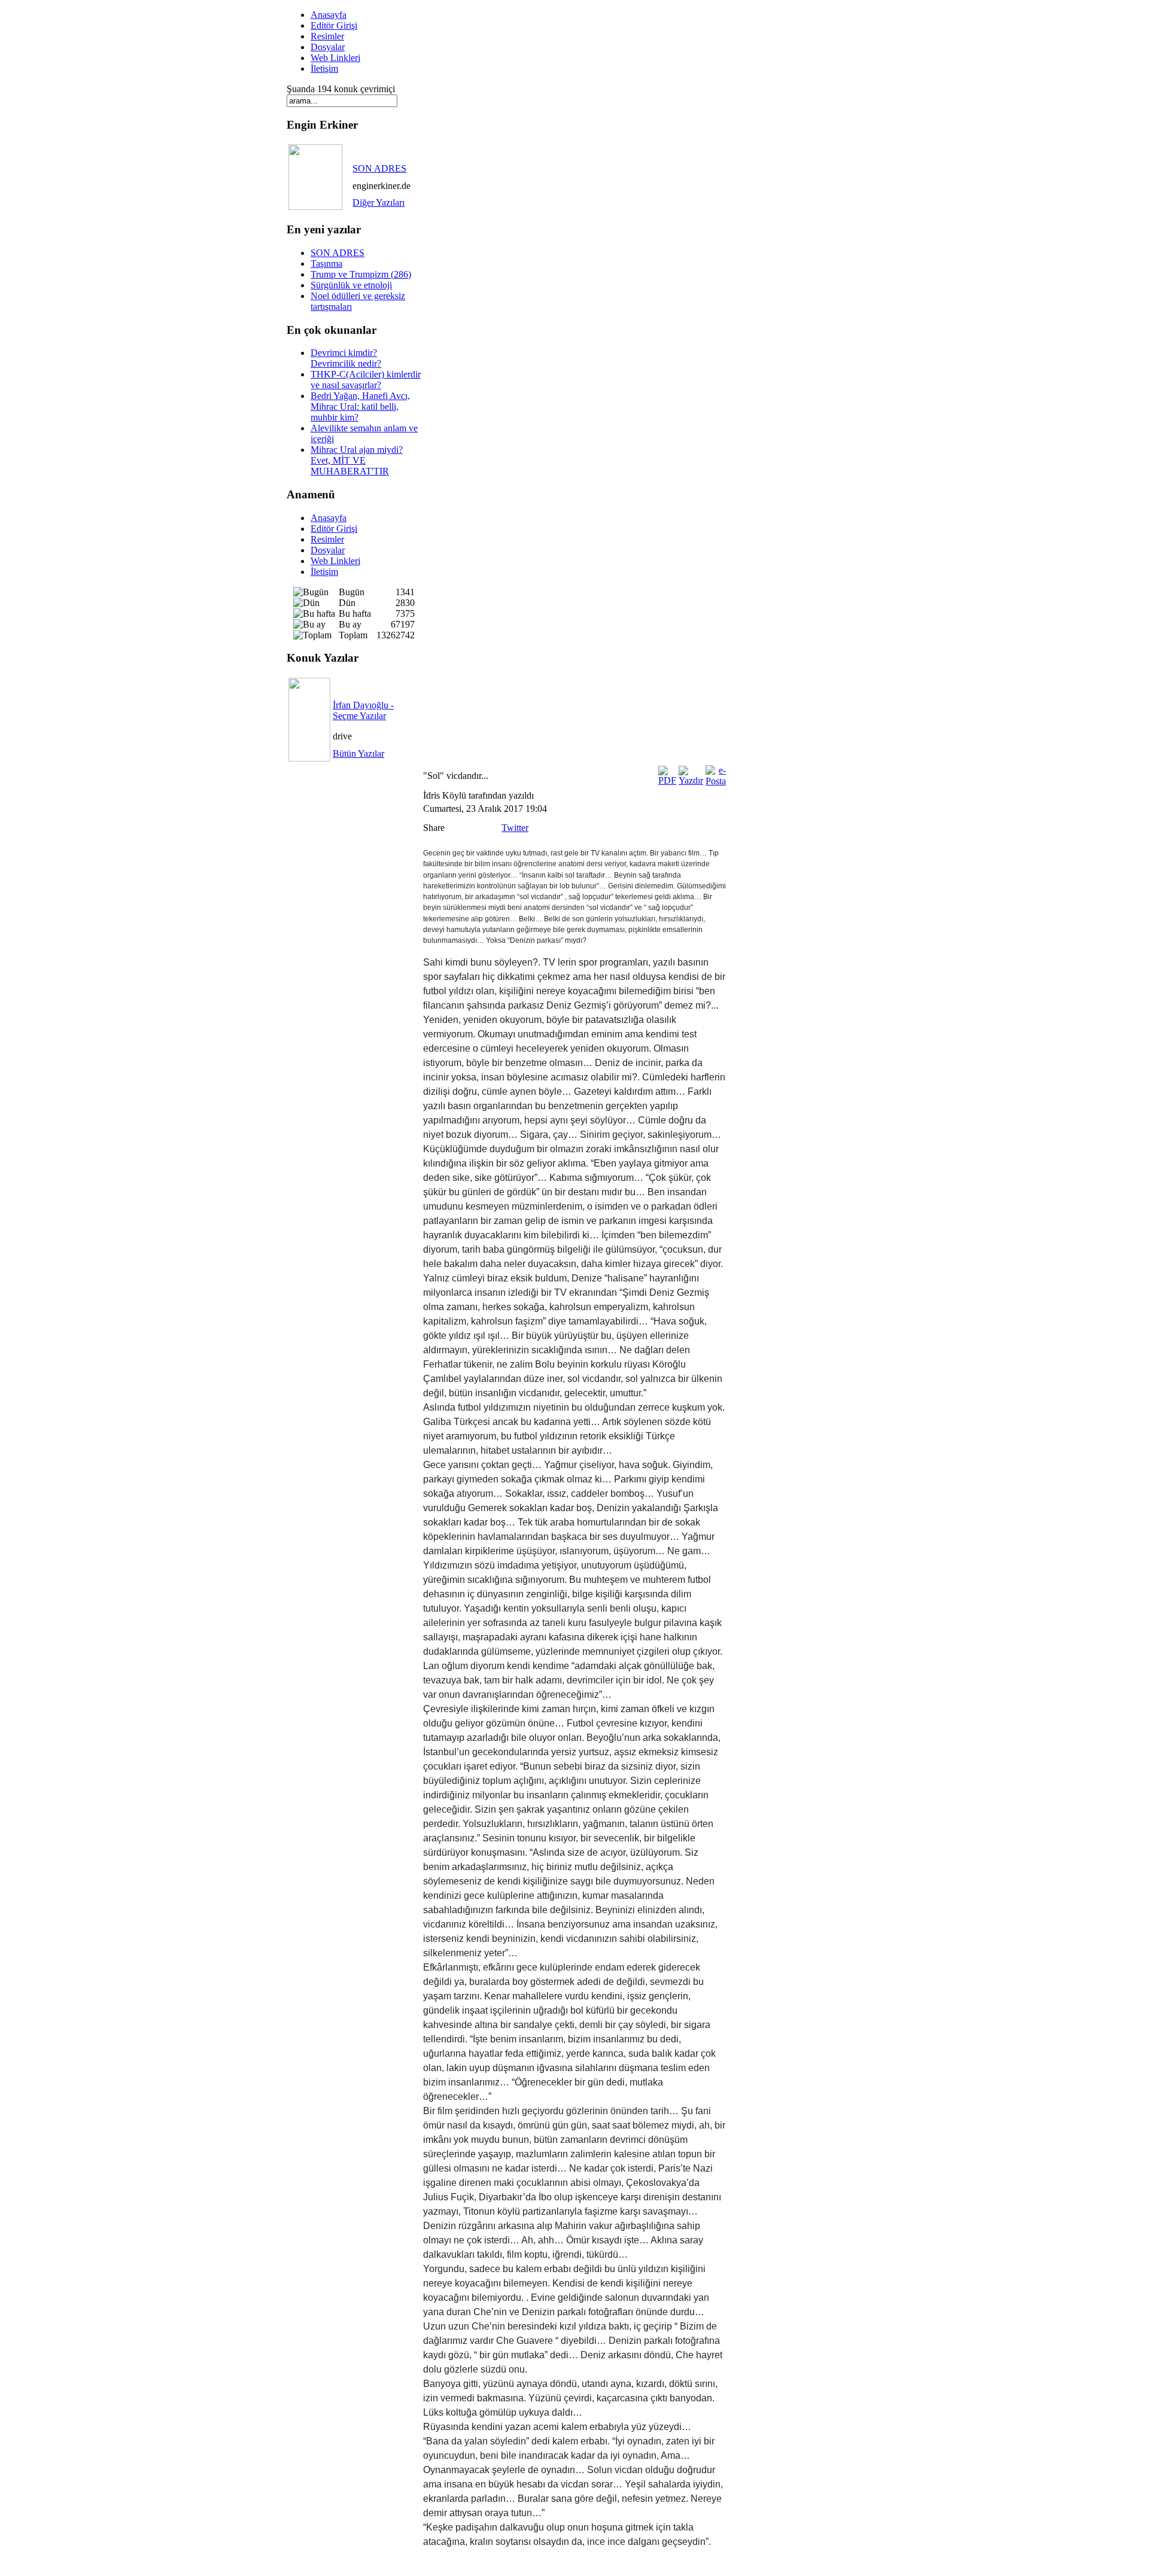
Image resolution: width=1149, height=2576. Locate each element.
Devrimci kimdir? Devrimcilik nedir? (346, 358)
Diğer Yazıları (379, 203)
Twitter (515, 828)
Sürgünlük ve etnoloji (351, 285)
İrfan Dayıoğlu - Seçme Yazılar (363, 710)
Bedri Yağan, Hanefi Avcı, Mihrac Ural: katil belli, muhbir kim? (360, 407)
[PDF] (667, 780)
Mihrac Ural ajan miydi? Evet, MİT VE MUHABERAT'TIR (357, 460)
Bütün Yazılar (358, 753)
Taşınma (326, 264)
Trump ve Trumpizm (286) (361, 274)
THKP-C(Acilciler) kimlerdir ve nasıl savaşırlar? (366, 380)
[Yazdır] (691, 780)
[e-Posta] (716, 781)
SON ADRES (379, 168)
